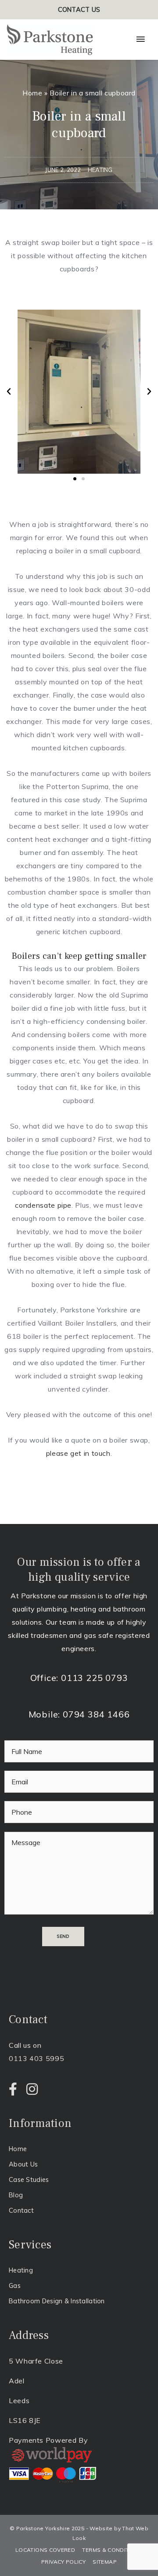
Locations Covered (45, 2550)
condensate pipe (43, 1205)
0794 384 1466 (96, 1714)
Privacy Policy (63, 2562)
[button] (9, 391)
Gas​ (15, 2286)
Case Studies (29, 2180)
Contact (21, 2210)
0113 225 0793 (94, 1678)
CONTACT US (79, 9)
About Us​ (23, 2164)
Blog (16, 2195)
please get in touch (78, 1453)
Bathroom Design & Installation (57, 2301)
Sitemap (105, 2562)
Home (32, 93)
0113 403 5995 (36, 2058)
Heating (21, 2270)
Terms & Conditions (112, 2550)
